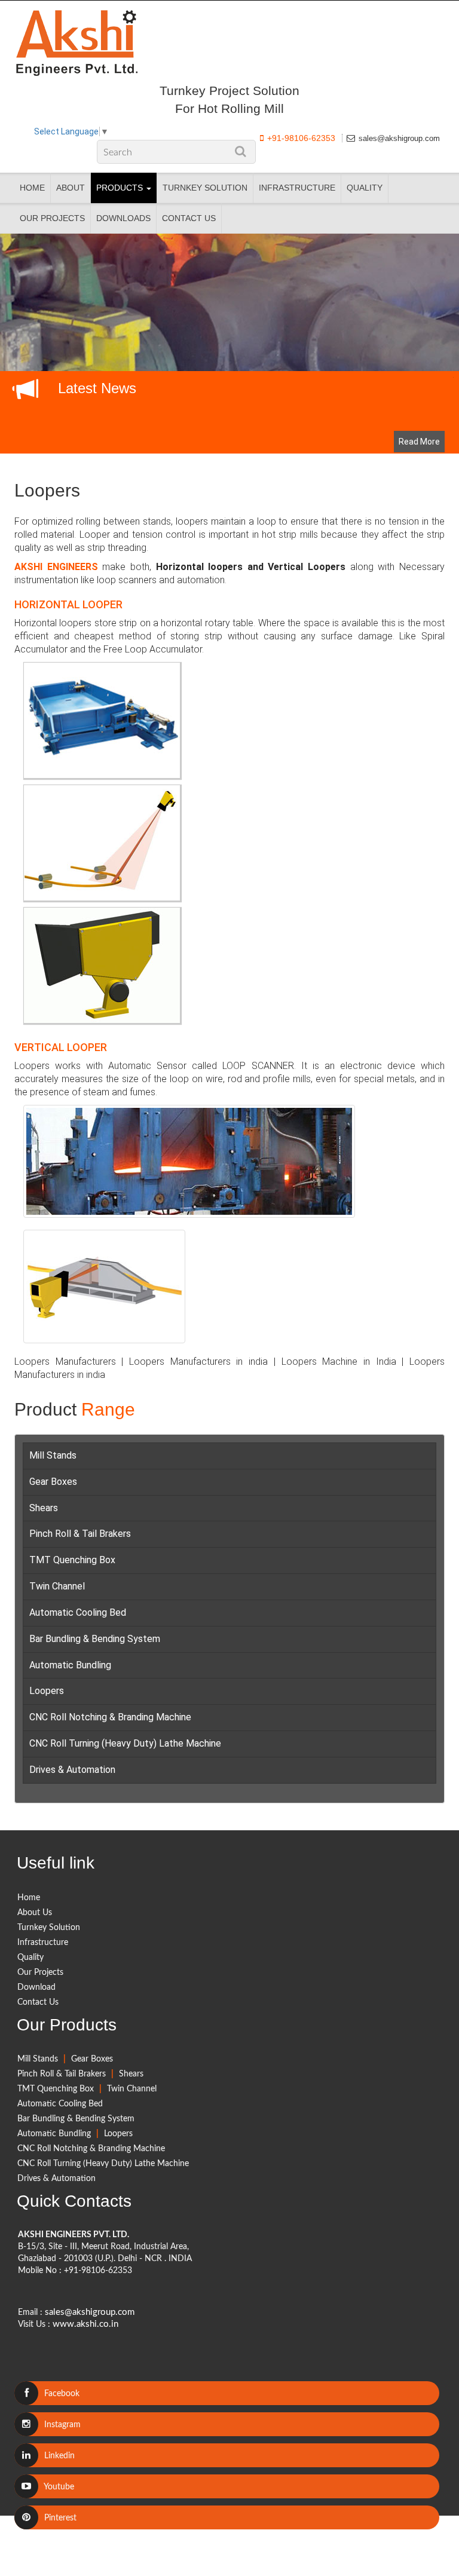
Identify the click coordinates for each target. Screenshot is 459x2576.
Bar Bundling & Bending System (95, 1639)
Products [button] (121, 188)
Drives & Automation (72, 1770)
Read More (419, 442)
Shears (44, 1508)
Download (36, 1987)
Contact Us (38, 2002)
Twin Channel (57, 1586)
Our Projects (52, 218)
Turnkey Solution (205, 188)
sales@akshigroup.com (399, 138)
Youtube (58, 2487)
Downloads (123, 218)
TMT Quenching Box (72, 1560)
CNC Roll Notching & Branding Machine (110, 1717)
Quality (365, 188)
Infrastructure (297, 188)
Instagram (61, 2425)
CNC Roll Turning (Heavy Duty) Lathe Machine (125, 1743)
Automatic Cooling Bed (78, 1612)
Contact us (189, 218)
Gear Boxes (53, 1482)
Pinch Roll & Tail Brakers (80, 1534)
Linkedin (58, 2456)
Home (32, 188)
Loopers (47, 490)
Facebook (61, 2394)
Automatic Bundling (70, 1665)
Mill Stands (53, 1455)
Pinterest (59, 2518)
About (71, 188)
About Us (35, 1913)
